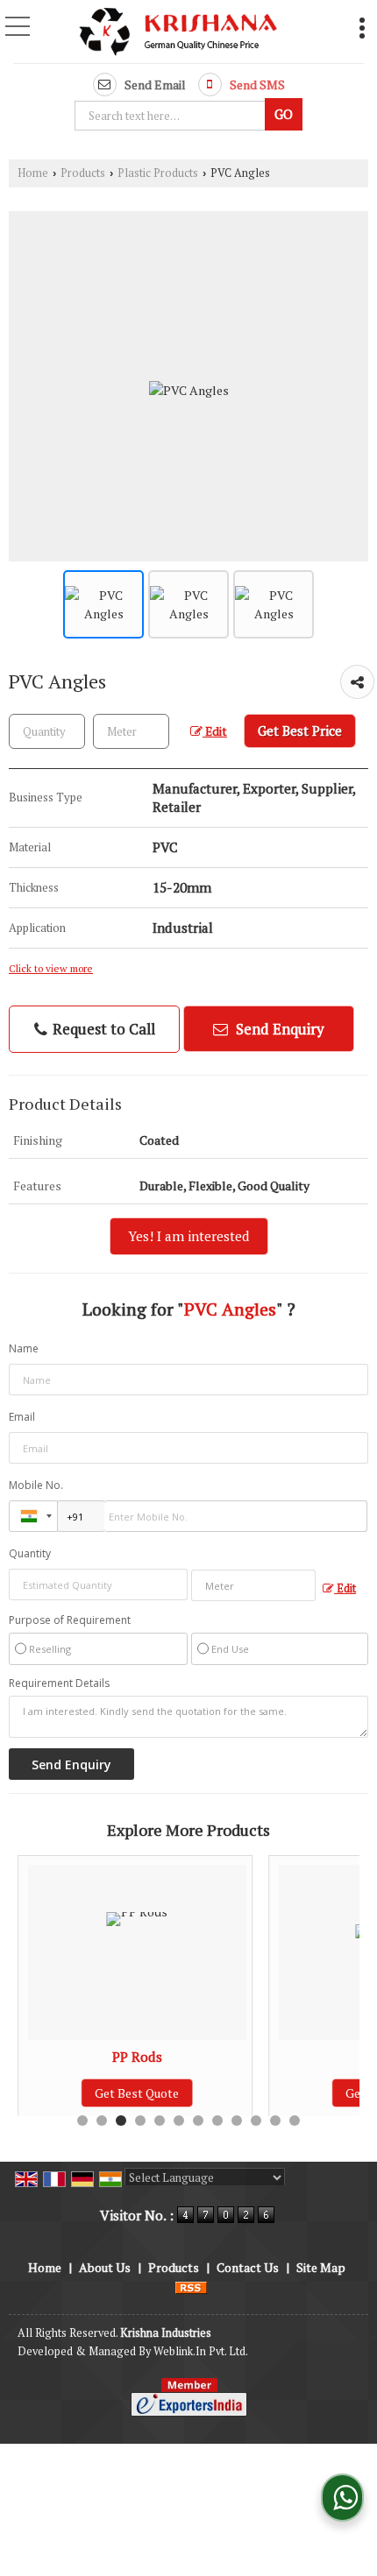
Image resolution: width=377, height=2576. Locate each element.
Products (83, 173)
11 (275, 2121)
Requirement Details (59, 1683)
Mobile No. (36, 1485)
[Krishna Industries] (178, 33)
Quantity (30, 1553)
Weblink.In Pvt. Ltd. (201, 2351)
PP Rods (137, 2057)
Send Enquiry (278, 1029)
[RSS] (191, 2286)
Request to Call (102, 1029)
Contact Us (248, 2267)
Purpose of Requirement (70, 1620)
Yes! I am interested (189, 1236)
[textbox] (172, 116)
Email (22, 1417)
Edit (215, 731)
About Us (105, 2267)
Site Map (321, 2267)
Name (24, 1348)
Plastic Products (158, 173)
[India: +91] (33, 1516)
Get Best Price (300, 730)
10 (256, 2121)
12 (295, 2121)
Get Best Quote (137, 2093)
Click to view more (51, 968)
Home (33, 173)
